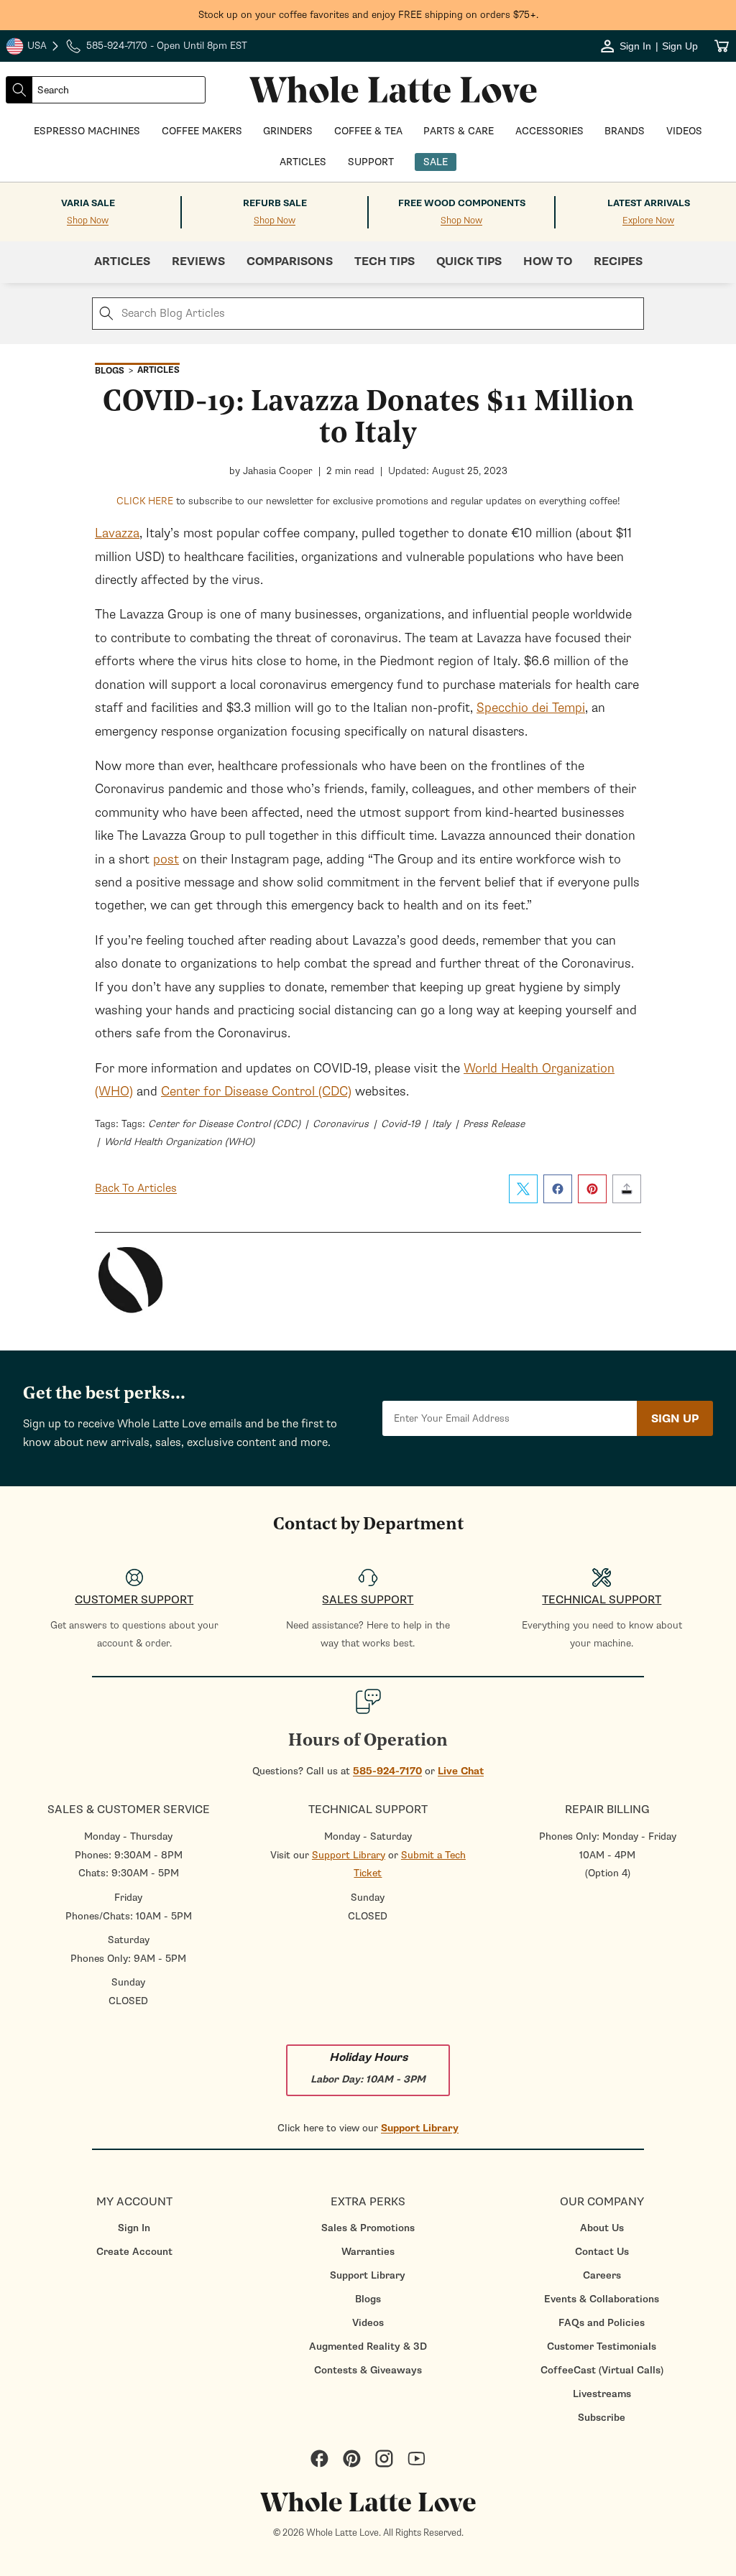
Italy (441, 1124)
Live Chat (461, 1771)
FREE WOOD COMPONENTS (462, 203)
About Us (602, 2228)
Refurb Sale (275, 203)
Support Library (349, 1855)
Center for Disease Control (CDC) (256, 1091)
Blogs (368, 2299)
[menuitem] (134, 2228)
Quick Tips (469, 261)
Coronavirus (341, 1124)
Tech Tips (385, 261)
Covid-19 (400, 1124)
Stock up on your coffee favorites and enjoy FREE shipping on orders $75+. (368, 15)
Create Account (134, 2252)
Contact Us (602, 2252)
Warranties (368, 2252)
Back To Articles (136, 1188)
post (166, 859)
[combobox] (119, 90)
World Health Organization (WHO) (179, 1142)
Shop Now (88, 221)
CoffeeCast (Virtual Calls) (602, 2370)
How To (548, 261)
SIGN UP (675, 1419)
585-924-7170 (387, 1771)
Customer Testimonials (602, 2346)
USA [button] (33, 47)
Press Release (494, 1124)
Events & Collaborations (602, 2299)
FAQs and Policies (602, 2323)
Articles (122, 261)
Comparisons (290, 261)
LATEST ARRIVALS (649, 203)
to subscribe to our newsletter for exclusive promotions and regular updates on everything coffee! (368, 501)
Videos (368, 2323)
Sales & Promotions (368, 2228)
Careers (602, 2275)
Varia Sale (88, 203)
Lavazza (117, 533)
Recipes (618, 261)
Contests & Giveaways (368, 2370)
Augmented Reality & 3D (368, 2346)
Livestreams (602, 2394)
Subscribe (602, 2418)
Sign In (134, 2228)
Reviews (198, 261)
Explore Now (648, 221)
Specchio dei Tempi (531, 708)
